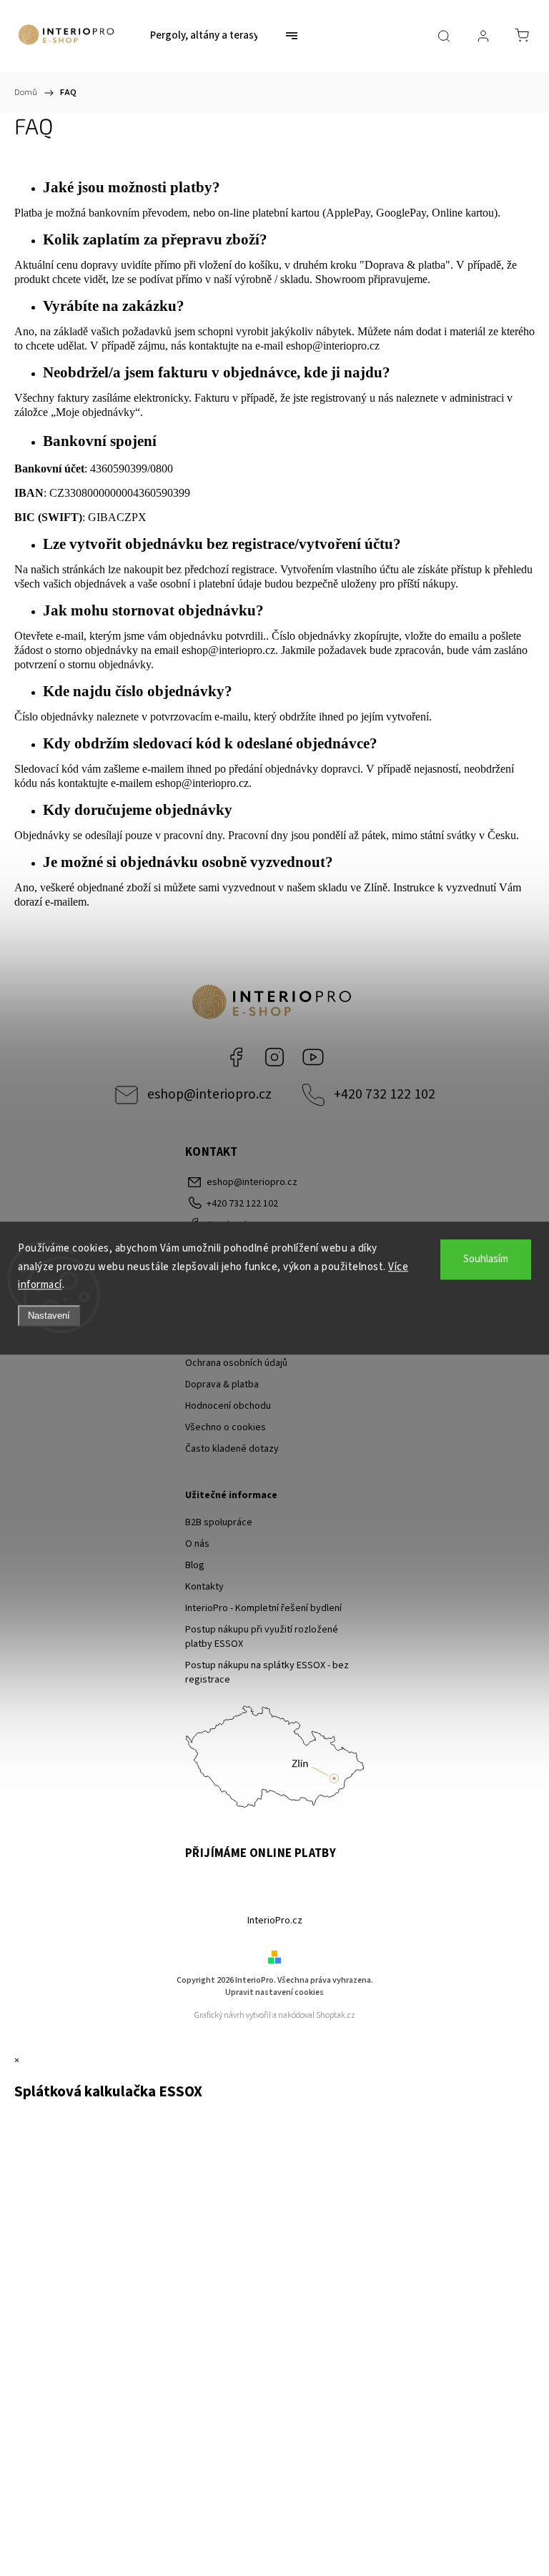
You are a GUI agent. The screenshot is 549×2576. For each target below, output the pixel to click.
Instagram (274, 1057)
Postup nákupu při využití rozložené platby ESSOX (262, 1637)
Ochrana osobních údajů (236, 1363)
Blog (195, 1565)
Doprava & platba (222, 1384)
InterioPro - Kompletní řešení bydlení (263, 1608)
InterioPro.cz (275, 1921)
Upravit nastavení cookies (274, 1992)
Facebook (236, 1057)
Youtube (313, 1057)
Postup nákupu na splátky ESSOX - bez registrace (267, 1673)
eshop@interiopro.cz (333, 346)
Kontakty (204, 1587)
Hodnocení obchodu (228, 1406)
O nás (197, 1544)
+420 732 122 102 (385, 1094)
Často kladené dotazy (232, 1449)
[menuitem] (204, 36)
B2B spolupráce (219, 1522)
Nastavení (49, 1316)
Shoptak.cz (336, 2015)
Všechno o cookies (226, 1427)
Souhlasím (486, 1259)
